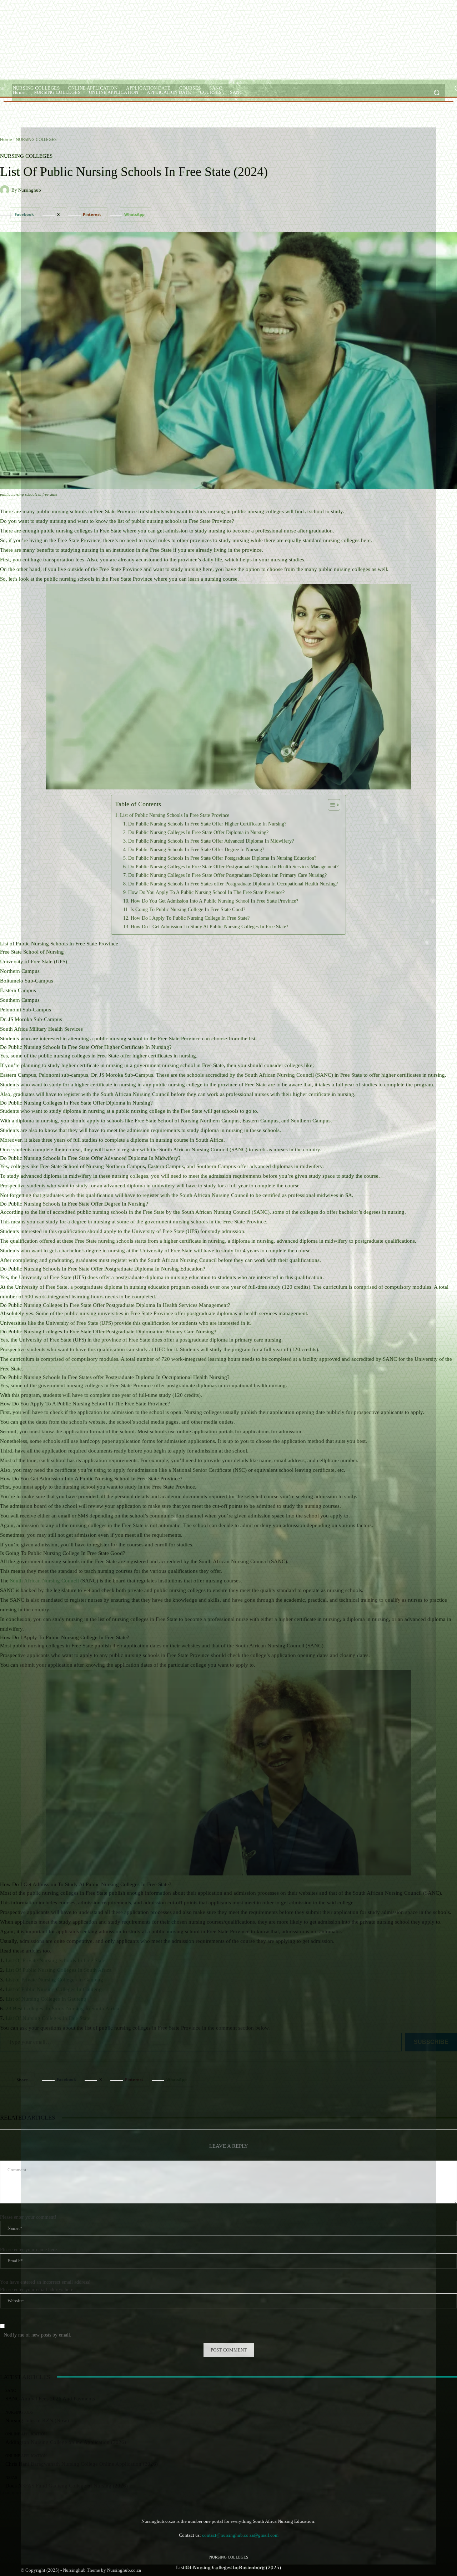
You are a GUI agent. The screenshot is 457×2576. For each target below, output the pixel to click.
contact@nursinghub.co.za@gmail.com (240, 2535)
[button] (436, 93)
